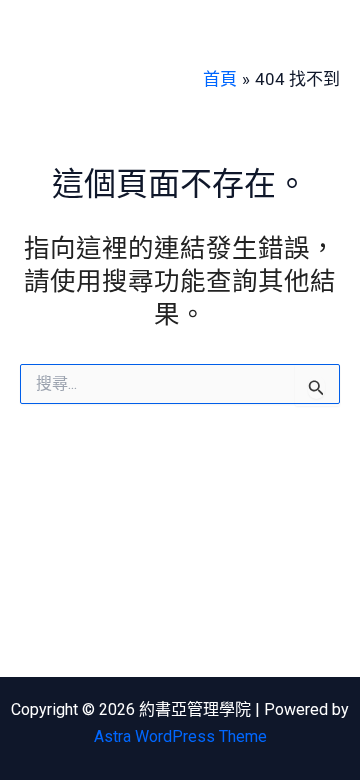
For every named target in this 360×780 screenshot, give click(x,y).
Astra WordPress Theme (180, 736)
